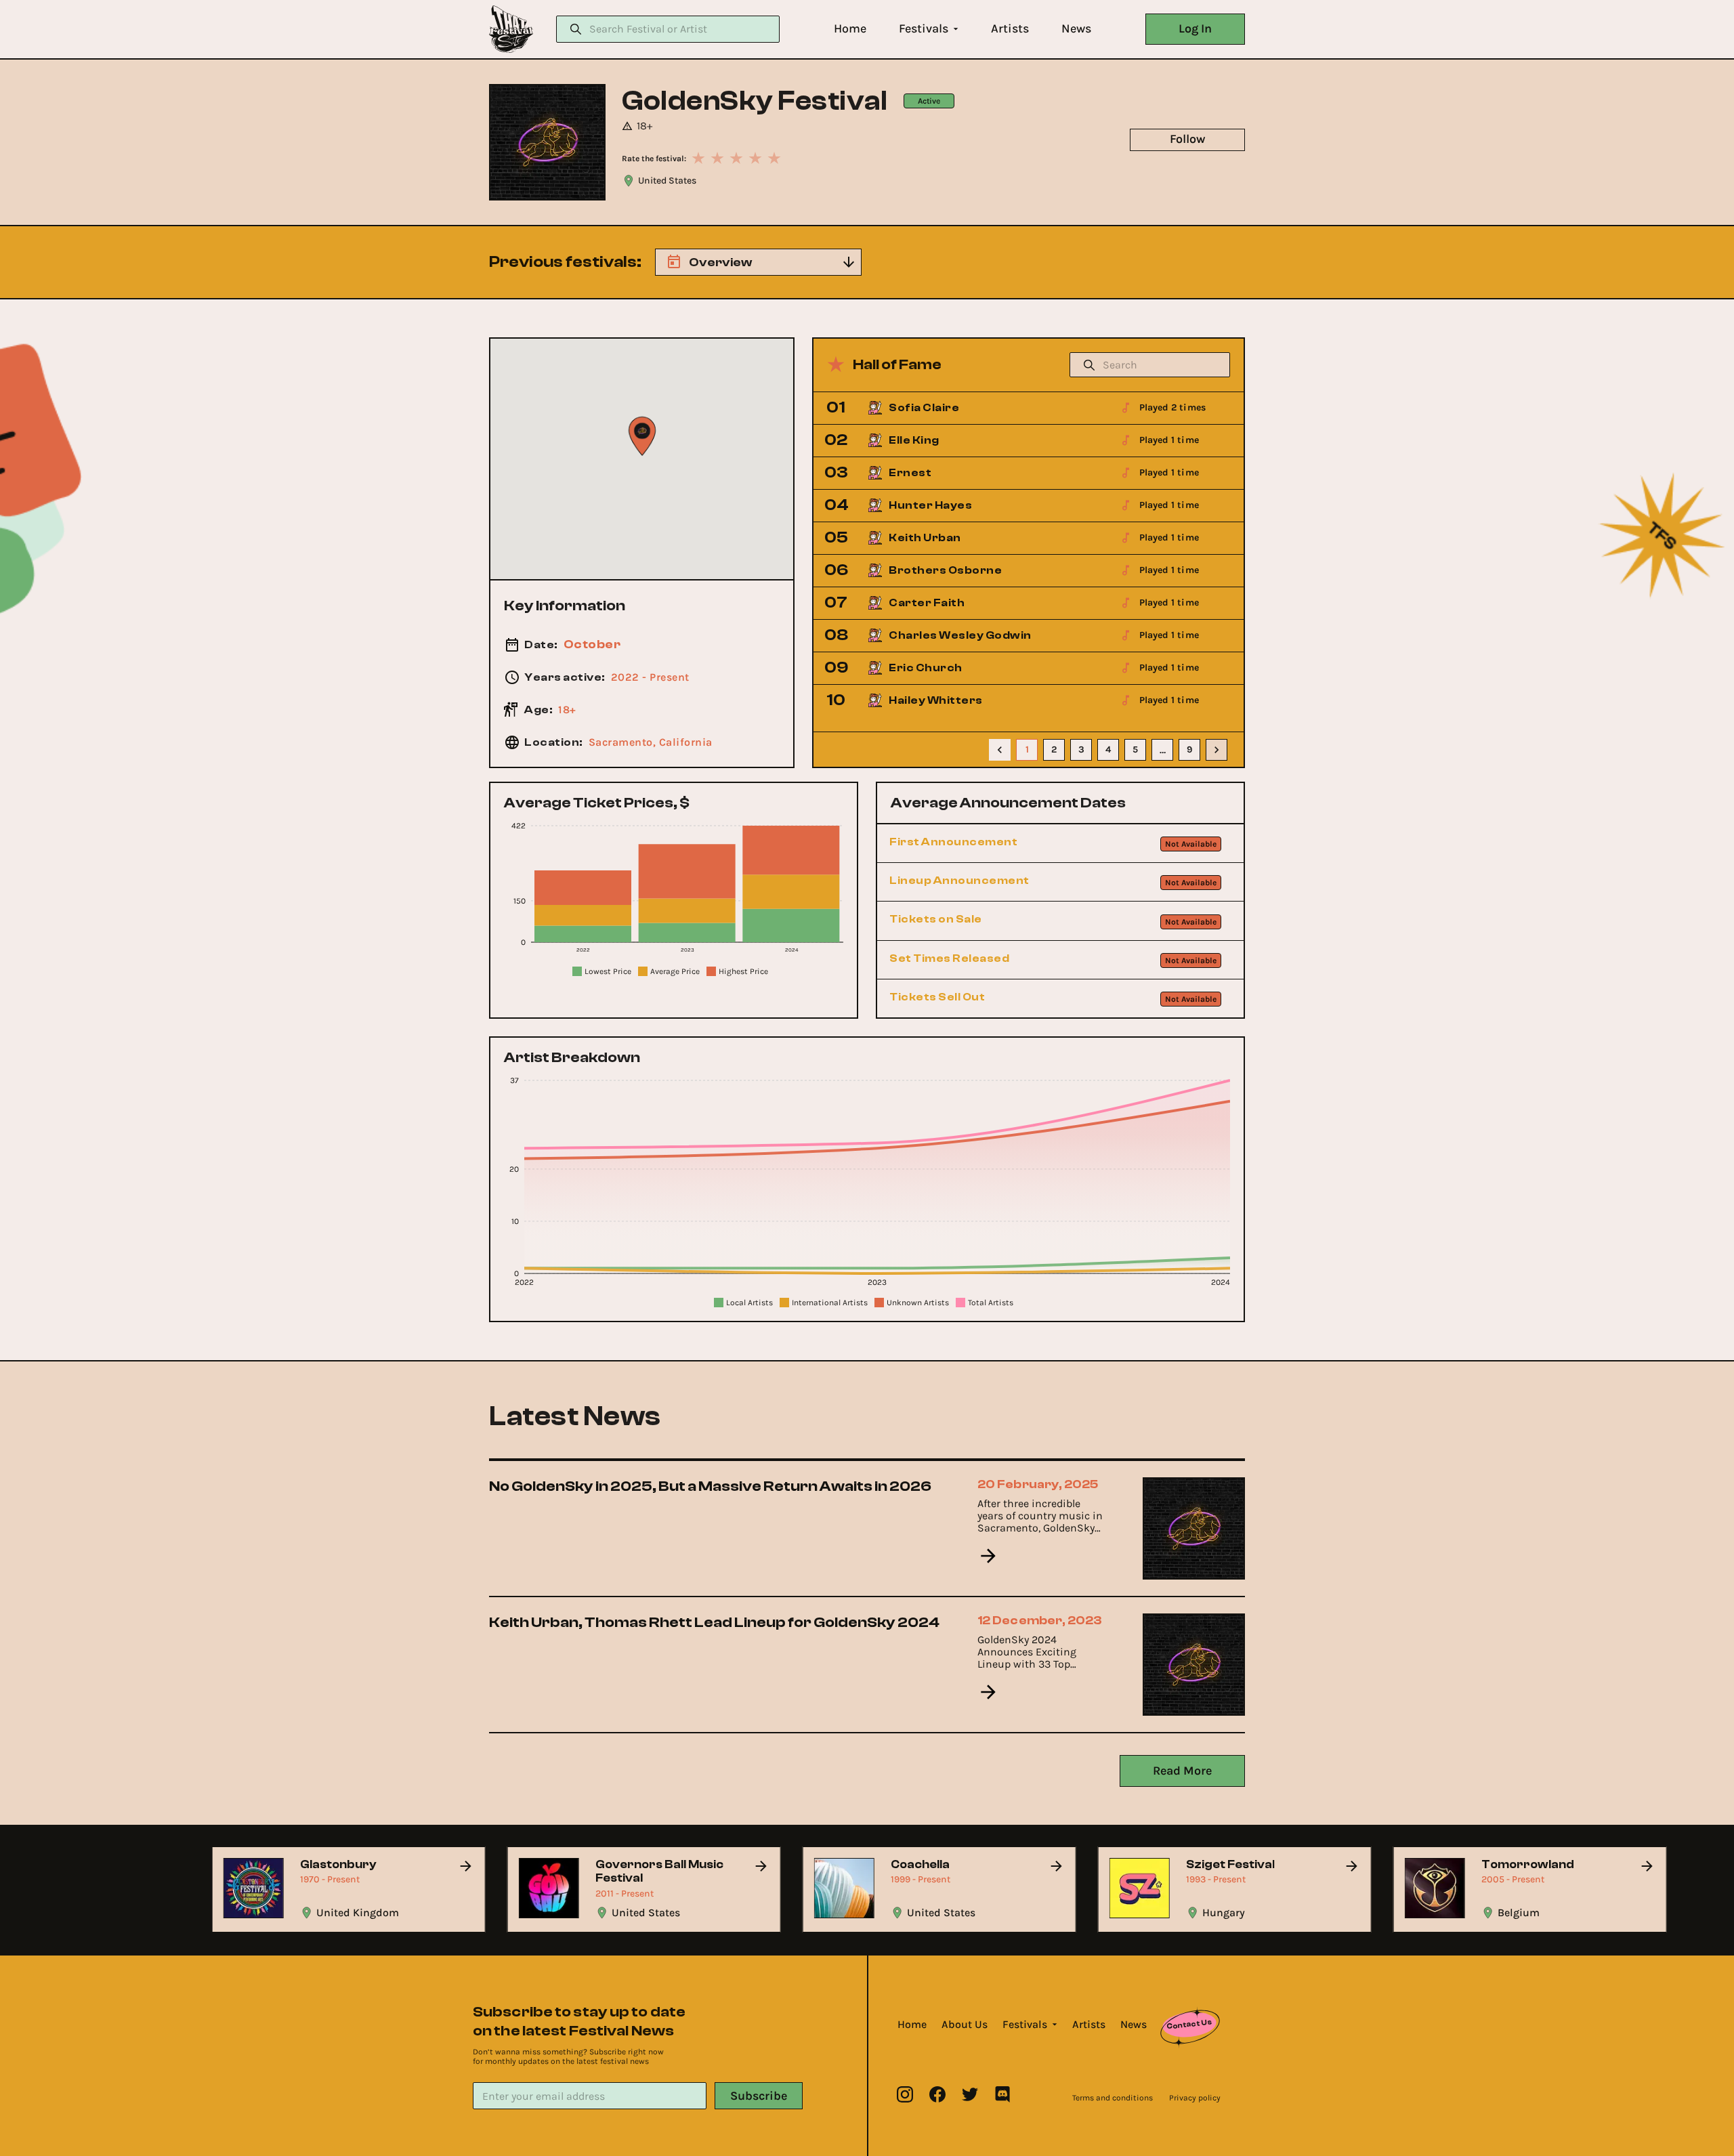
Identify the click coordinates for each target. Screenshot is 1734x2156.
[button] (850, 29)
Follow (1187, 139)
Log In (1195, 28)
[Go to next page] (1217, 750)
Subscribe (759, 2096)
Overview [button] (720, 262)
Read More (1182, 1771)
